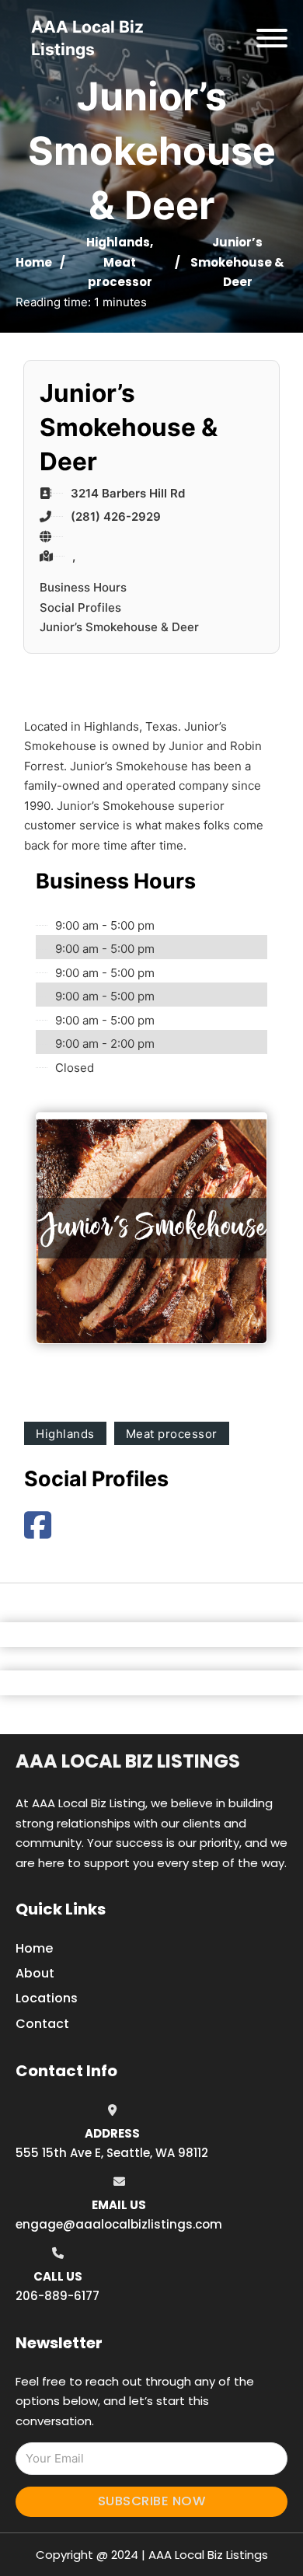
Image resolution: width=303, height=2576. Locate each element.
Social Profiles (80, 607)
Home (34, 262)
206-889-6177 (57, 2296)
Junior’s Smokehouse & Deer (119, 627)
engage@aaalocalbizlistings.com (119, 2224)
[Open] (272, 38)
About (35, 1973)
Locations (47, 1998)
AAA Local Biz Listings (128, 1761)
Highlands (118, 242)
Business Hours (83, 587)
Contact (42, 2024)
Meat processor (172, 1434)
